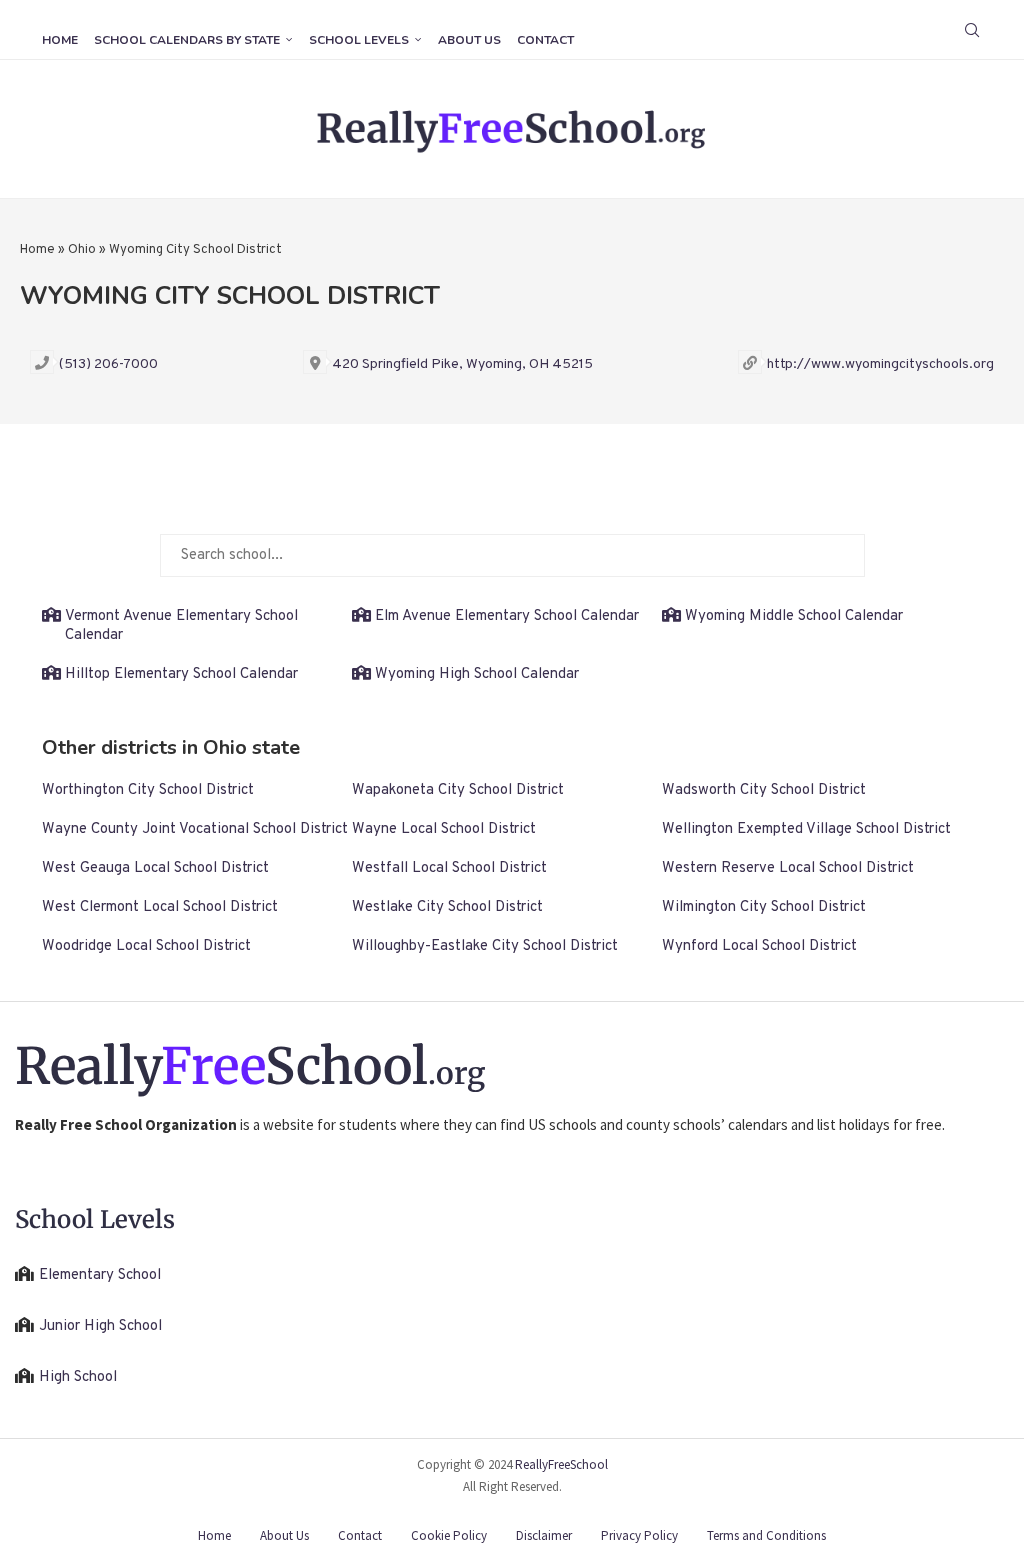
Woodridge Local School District (146, 946)
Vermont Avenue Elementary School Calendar (181, 626)
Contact (545, 40)
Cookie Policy (449, 1535)
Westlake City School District (447, 907)
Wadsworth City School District (764, 790)
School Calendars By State (187, 40)
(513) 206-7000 (108, 364)
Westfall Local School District (449, 868)
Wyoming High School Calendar (477, 674)
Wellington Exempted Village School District (806, 829)
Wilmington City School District (764, 907)
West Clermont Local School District (160, 907)
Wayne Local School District (444, 829)
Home (60, 40)
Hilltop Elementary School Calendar (181, 674)
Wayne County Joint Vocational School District (195, 829)
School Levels (359, 40)
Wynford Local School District (759, 946)
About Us (469, 40)
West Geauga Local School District (155, 868)
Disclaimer (544, 1535)
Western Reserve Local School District (788, 868)
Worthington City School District (148, 790)
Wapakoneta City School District (458, 790)
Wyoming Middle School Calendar (794, 616)
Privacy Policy (639, 1535)
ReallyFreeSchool (561, 1464)
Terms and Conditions (766, 1535)
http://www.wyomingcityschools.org (880, 364)
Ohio (82, 250)
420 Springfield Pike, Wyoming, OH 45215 (462, 364)
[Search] (972, 30)
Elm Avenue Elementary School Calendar (507, 616)
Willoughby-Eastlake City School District (485, 946)
